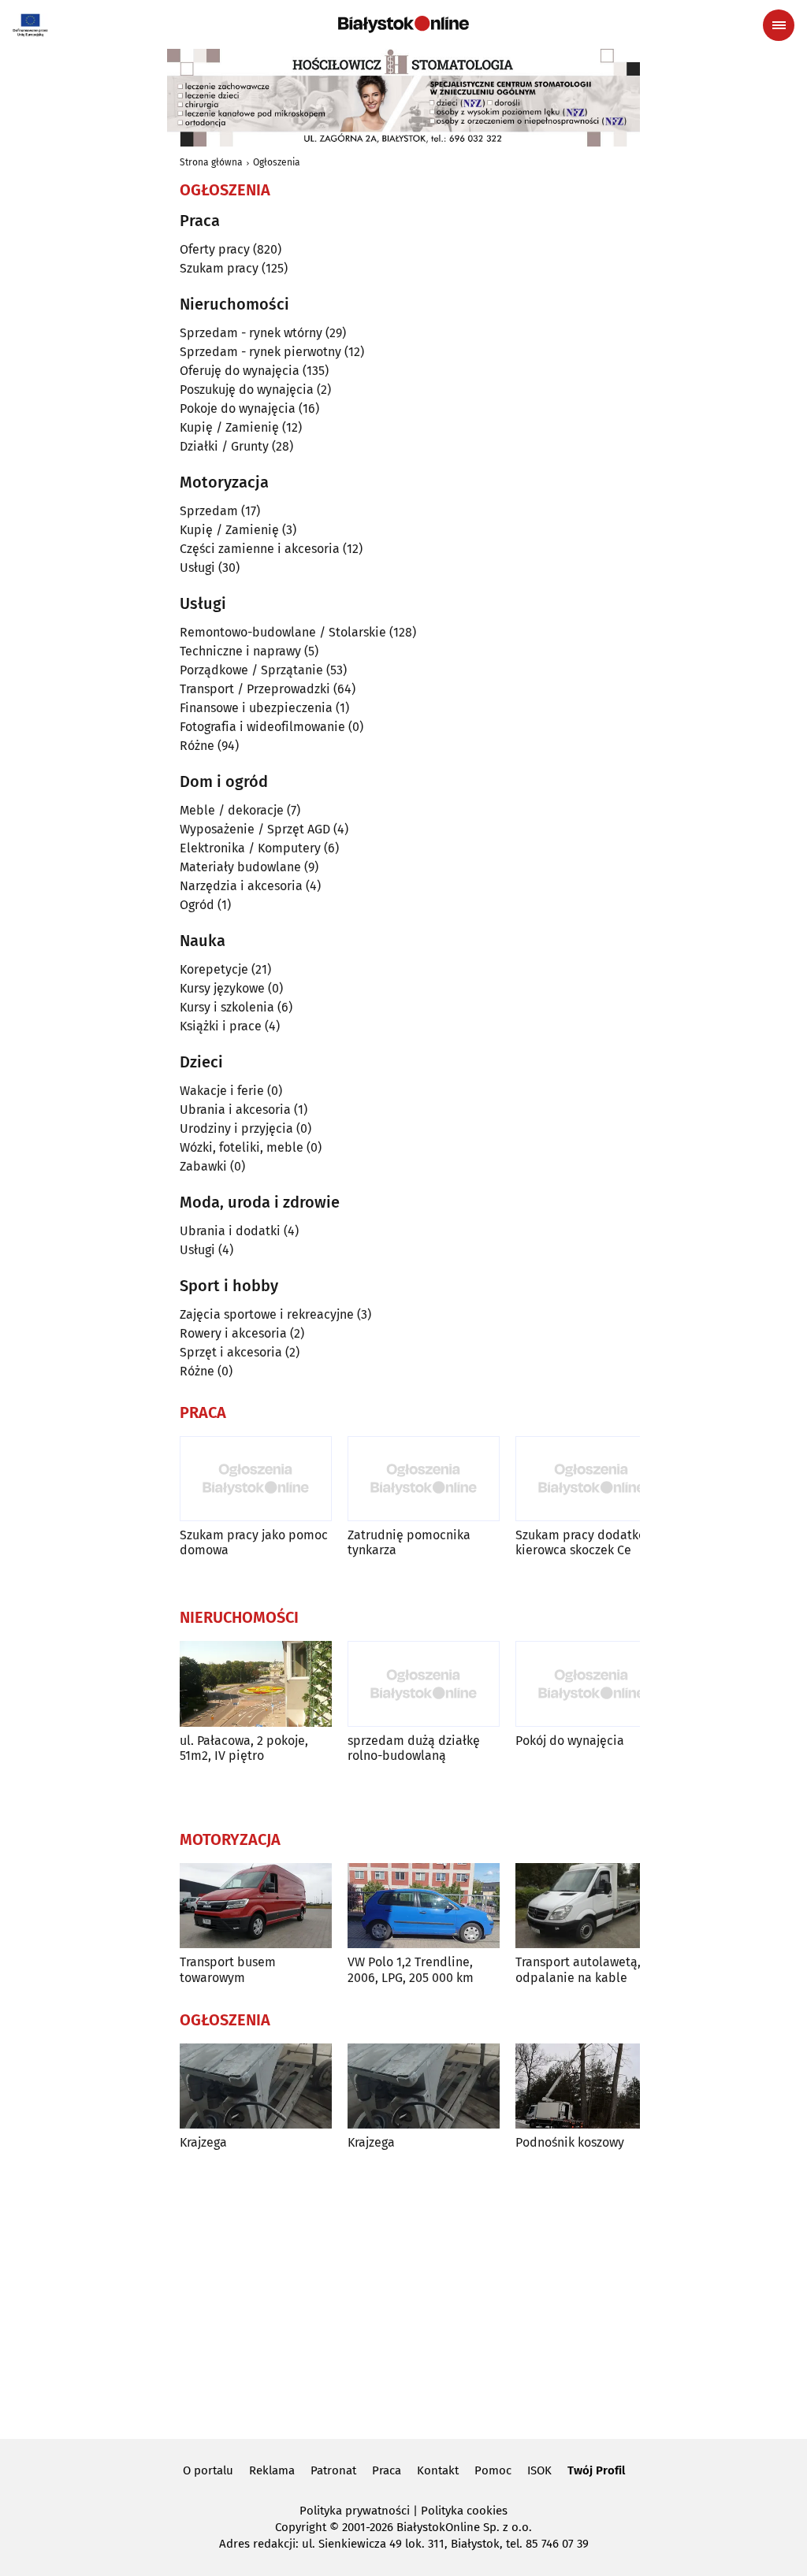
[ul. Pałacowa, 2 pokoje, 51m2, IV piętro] (256, 1684)
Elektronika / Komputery (250, 848)
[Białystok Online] (403, 24)
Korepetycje (214, 969)
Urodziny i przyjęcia (236, 1128)
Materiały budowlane (240, 867)
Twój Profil (596, 2470)
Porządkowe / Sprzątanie (251, 670)
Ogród (197, 905)
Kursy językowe (222, 988)
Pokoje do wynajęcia (238, 408)
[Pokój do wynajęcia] (591, 1684)
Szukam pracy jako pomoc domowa (254, 1542)
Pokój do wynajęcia (570, 1741)
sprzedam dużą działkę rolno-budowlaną (414, 1748)
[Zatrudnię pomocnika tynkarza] (424, 1479)
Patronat (333, 2470)
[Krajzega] (256, 2086)
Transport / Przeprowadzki (255, 689)
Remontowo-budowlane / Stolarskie (283, 632)
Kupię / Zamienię (229, 427)
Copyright (301, 2527)
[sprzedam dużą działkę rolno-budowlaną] (424, 1684)
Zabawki (203, 1166)
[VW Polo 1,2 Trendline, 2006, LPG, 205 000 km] (424, 1906)
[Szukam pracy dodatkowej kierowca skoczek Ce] (591, 1479)
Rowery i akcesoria (233, 1333)
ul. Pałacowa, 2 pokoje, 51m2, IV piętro (244, 1748)
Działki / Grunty (224, 446)
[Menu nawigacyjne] (779, 25)
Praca (387, 2470)
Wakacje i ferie (222, 1091)
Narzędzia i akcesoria (241, 886)
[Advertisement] (403, 2292)
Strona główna (211, 162)
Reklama (272, 2470)
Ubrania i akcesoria (235, 1110)
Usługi (197, 568)
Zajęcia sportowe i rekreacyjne (267, 1314)
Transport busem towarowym (228, 1969)
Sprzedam (209, 511)
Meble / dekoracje (232, 810)
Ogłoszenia (277, 162)
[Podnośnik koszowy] (591, 2086)
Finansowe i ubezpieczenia (256, 708)
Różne (197, 746)
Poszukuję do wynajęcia (247, 390)
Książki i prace (221, 1026)
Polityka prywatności (355, 2511)
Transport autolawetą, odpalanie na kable (578, 1969)
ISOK (539, 2470)
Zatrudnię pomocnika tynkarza (409, 1542)
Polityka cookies (464, 2511)
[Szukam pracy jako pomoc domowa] (256, 1479)
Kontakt (438, 2470)
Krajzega (203, 2142)
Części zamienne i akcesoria (260, 549)
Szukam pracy (219, 268)
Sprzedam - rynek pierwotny (260, 352)
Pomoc (493, 2470)
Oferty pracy (215, 249)
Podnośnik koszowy (570, 2142)
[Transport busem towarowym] (256, 1906)
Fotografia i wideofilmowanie (262, 727)
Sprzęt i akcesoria (231, 1352)
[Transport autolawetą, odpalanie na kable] (591, 1906)
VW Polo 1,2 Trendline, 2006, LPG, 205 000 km (411, 1969)
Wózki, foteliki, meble (242, 1147)
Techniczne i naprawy (240, 651)
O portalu (208, 2470)
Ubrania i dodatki (230, 1231)
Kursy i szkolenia (227, 1007)
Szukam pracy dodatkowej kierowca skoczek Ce (590, 1542)
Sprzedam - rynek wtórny (251, 333)
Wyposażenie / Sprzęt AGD (255, 829)
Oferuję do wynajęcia (240, 371)
